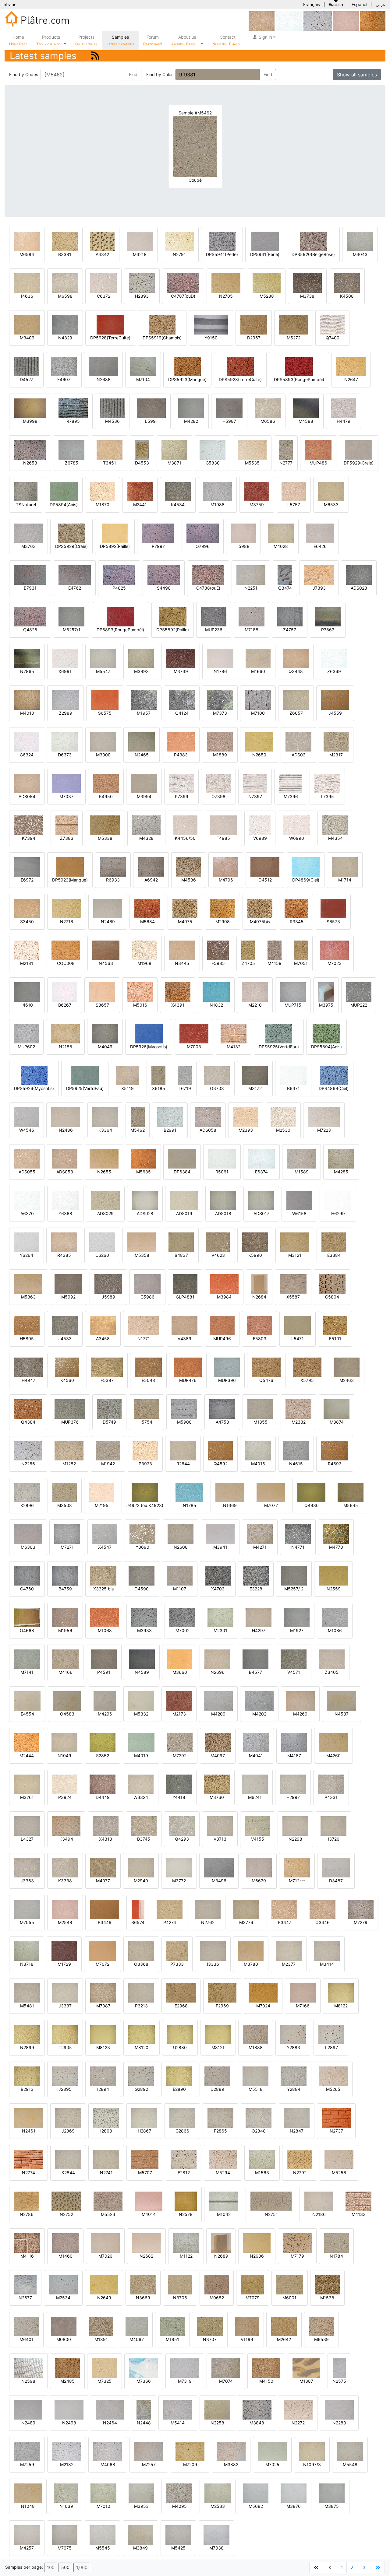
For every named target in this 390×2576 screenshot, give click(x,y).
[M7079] (253, 2284)
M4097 (218, 1756)
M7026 (105, 2256)
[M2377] (289, 1951)
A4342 (102, 254)
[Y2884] (294, 2076)
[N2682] (146, 2243)
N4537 (342, 1714)
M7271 (67, 1547)
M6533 (331, 505)
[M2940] (141, 1867)
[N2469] (108, 908)
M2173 (179, 1714)
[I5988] (243, 533)
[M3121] (295, 1242)
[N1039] (66, 2493)
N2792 (300, 2173)
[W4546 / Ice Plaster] (27, 1117)
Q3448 (296, 671)
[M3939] (373, 21)
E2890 (179, 2089)
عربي (381, 4)
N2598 (28, 2381)
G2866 (182, 2131)
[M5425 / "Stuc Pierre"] (178, 2534)
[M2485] (67, 2368)
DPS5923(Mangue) (187, 379)
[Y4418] (179, 1784)
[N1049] (64, 1742)
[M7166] (303, 1992)
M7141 (27, 1672)
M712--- (297, 1881)
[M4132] (234, 1033)
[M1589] (301, 1158)
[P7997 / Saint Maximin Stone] (158, 533)
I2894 (103, 2089)
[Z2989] (66, 700)
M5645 (351, 1505)
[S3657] (102, 992)
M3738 (307, 296)
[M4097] (218, 1742)
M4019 (141, 1756)
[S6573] (333, 908)
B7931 (30, 588)
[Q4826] (30, 616)
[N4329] (65, 324)
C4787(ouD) (183, 296)
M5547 (103, 671)
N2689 (221, 2256)
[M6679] (259, 1867)
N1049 (64, 1756)
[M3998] (30, 408)
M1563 (262, 2173)
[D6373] (65, 741)
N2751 (271, 2214)
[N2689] (221, 2243)
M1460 (66, 2256)
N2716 (67, 922)
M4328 (146, 838)
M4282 (191, 421)
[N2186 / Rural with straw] (319, 2201)
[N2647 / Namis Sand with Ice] (351, 366)
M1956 (65, 1630)
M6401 (27, 2339)
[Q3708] (217, 1075)
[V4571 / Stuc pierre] (294, 1659)
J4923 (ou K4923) (145, 1505)
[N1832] (216, 992)
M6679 (259, 1881)
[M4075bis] (260, 908)
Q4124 (182, 713)
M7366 (144, 2381)
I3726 (334, 1839)
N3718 (27, 1964)
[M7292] (180, 1742)
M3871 (174, 463)
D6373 (65, 755)
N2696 (218, 1672)
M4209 (218, 1714)
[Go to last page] (378, 2567)
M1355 (261, 1422)
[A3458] (103, 1325)
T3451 (110, 463)
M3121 (295, 1255)
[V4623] (218, 1242)
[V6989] (260, 825)
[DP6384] (182, 1158)
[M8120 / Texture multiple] (142, 2034)
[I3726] (333, 1826)
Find (133, 74)
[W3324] (141, 1784)
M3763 (28, 546)
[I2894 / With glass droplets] (103, 2076)
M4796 (226, 880)
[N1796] (220, 658)
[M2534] (63, 2284)
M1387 (306, 2381)
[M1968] (144, 950)
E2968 (181, 2006)
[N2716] (67, 908)
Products (49, 40)
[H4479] (344, 408)
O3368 (141, 1964)
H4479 (344, 421)
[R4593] (335, 1450)
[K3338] (65, 1867)
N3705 (180, 2298)
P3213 (141, 2006)
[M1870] (103, 491)
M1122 (186, 2256)
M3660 (180, 1672)
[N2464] (110, 2409)
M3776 (246, 1922)
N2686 (257, 2256)
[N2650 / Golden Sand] (259, 741)
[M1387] (306, 2368)
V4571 (294, 1672)
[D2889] (217, 2076)
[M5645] (351, 1492)
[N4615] (296, 1450)
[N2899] (27, 2034)
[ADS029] (105, 1200)
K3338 (65, 1881)
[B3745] (144, 1826)
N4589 (142, 1672)
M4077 (103, 1881)
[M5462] (138, 1117)
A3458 (103, 1339)
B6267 (65, 1005)
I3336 (213, 1964)
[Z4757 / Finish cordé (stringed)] (290, 616)
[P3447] (284, 1909)
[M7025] (272, 2451)
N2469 (108, 922)
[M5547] (103, 658)
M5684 (147, 922)
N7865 (27, 671)
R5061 (222, 1172)
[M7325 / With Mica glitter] (105, 2368)
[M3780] (251, 1951)
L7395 (327, 796)
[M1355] (260, 1409)
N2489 (28, 2423)
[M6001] (289, 2284)
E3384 (334, 1255)
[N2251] (251, 575)
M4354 (335, 838)
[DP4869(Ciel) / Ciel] (306, 866)
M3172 (255, 1088)
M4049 (105, 1047)
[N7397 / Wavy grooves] (255, 783)
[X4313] (106, 1826)
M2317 (336, 755)
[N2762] (208, 1909)
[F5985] (218, 950)
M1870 (103, 505)
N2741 (106, 2173)
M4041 (256, 1756)
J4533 (65, 1339)
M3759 (257, 505)
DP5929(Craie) (359, 463)
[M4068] (108, 2451)
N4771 (298, 1547)
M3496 (219, 1881)
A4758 (222, 1422)
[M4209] (218, 1700)
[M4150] (266, 2368)
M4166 (66, 1672)
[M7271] (67, 1534)
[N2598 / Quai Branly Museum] (28, 2368)
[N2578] (186, 2201)
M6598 (65, 296)
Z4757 (290, 630)
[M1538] (327, 2284)
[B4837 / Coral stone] (181, 1242)
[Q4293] (182, 1826)
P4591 (104, 1672)
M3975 (326, 1005)
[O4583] (67, 1700)
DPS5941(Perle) (222, 254)
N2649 (104, 2298)
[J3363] (27, 1867)
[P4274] (170, 1909)
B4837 (181, 1255)
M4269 (300, 1714)
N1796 (220, 671)
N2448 (144, 2423)
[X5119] (128, 1075)
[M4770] (336, 1534)
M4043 (360, 254)
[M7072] (103, 1951)
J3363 (27, 1881)
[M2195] (102, 1492)
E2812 (184, 2173)
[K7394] (29, 825)
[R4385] (64, 1242)
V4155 (258, 1839)
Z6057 (296, 713)
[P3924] (65, 1784)
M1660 (258, 671)
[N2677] (25, 2284)
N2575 (339, 2381)
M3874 (337, 1422)
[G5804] (332, 1283)
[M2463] (347, 1367)
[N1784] (336, 2243)
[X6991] (65, 658)
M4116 (27, 2256)
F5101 (335, 1339)
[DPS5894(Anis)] (326, 1033)
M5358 (142, 1255)
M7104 (143, 379)
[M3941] (220, 1534)
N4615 (296, 1464)
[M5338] (105, 825)
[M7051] (301, 950)
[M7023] (334, 950)
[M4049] (105, 1033)
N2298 (295, 1839)
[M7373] (220, 700)
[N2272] (298, 2409)
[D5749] (109, 1409)
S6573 (333, 922)
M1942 (108, 1464)
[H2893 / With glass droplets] (142, 283)
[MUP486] (318, 449)
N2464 (110, 2423)
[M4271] (260, 1534)
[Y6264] (27, 1242)
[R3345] (296, 908)
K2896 (27, 1505)
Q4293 (182, 1839)
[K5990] (255, 1242)
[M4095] (179, 2493)
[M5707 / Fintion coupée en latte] (145, 2159)
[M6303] (28, 1534)
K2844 (68, 2173)
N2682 (146, 2256)
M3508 (65, 1505)
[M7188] (252, 616)
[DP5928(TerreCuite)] (110, 324)
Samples (120, 40)
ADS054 (27, 796)
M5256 (339, 2173)
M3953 (141, 2506)
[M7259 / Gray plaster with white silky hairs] (27, 2451)
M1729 (64, 1964)
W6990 (297, 838)
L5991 (151, 421)
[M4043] (360, 241)
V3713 (220, 1839)
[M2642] (284, 2326)
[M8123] (103, 2034)
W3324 (141, 1797)
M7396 (291, 796)
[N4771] (298, 1534)
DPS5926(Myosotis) (34, 1088)
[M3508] (65, 1492)
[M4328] (146, 825)
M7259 (27, 2464)
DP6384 (182, 1172)
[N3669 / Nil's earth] (143, 2284)
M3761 (27, 1797)
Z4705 (248, 963)
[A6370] (27, 1200)
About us (186, 40)
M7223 (324, 1130)
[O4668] (27, 1617)
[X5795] (307, 1367)
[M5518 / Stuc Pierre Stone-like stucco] (255, 2076)
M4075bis (260, 922)
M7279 (361, 1922)
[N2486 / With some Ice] (66, 1117)
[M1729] (64, 1951)
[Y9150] (211, 324)
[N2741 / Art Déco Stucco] (106, 2159)
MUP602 (26, 1047)
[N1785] (189, 1492)
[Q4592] (220, 1450)
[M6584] (27, 241)
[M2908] (222, 908)
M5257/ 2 (294, 1589)
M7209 (190, 2464)
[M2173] (179, 1700)
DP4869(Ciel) (306, 880)
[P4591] (104, 1659)
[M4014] (149, 2201)
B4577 (255, 1672)
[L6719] (185, 1075)
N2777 (286, 463)
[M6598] (65, 283)
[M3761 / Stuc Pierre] (27, 1784)
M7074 (226, 2381)
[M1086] (335, 1617)
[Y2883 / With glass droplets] (293, 2034)
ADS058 (208, 1130)
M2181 (27, 963)
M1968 (144, 963)
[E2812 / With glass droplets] (184, 2159)
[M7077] (271, 1492)
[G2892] (141, 2076)
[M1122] (186, 2243)
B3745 (144, 1839)
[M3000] (103, 741)
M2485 (67, 2381)
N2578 (186, 2214)
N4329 (65, 338)
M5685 (144, 1172)
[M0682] (217, 2284)
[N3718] (27, 1951)
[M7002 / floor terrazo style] (182, 1617)
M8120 (142, 2047)
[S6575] (105, 700)
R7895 (73, 421)
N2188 (66, 1047)
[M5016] (140, 992)
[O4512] (265, 866)
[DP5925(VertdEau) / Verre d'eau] (85, 1075)
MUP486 (318, 463)
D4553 (142, 463)
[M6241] (255, 1784)
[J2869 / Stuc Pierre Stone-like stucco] (68, 2117)
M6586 (268, 421)
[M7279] (361, 1909)
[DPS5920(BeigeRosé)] (313, 241)
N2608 (181, 1547)
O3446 (323, 1922)
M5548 (350, 2464)
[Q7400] (332, 324)
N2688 (104, 379)
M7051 (301, 963)
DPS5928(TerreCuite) (240, 379)
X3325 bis (103, 1589)
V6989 (260, 838)
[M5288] (267, 283)
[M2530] (283, 1117)
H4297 (259, 1630)
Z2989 (66, 713)
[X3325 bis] (103, 1575)
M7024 (263, 2006)
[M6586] (268, 408)
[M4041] (256, 1742)
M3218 (140, 254)
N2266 (28, 1464)
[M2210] (255, 992)
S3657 (102, 1005)
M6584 (27, 254)
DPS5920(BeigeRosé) (313, 254)
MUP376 (70, 1422)
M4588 (306, 421)
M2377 (289, 1964)
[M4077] (103, 1867)
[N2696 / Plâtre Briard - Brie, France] (217, 1659)
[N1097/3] (312, 2451)
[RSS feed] (95, 56)
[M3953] (141, 2493)
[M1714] (345, 866)
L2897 (331, 2047)
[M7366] (144, 2368)
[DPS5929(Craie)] (72, 533)
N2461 (29, 2131)
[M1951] (172, 2326)
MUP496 (222, 1339)
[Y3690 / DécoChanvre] (142, 1534)
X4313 (106, 1839)
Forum (153, 40)
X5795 (307, 1380)
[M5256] (339, 2159)
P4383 (181, 755)
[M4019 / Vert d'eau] (141, 1742)
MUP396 (227, 1380)
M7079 (253, 2298)
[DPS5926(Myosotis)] (34, 1075)
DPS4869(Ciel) (334, 1088)
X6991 (65, 671)
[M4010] (27, 700)
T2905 (65, 2047)
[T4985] (223, 825)
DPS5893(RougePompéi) (299, 379)
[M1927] (297, 1617)
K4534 (178, 505)
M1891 (101, 2339)
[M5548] (350, 2451)
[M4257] (27, 2534)
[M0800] (64, 2326)
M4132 (234, 1047)
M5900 (184, 1422)
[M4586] (189, 866)
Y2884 (294, 2089)
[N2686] (257, 2243)
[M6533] (331, 491)
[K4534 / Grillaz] (178, 491)
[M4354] (335, 825)
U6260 (102, 1255)
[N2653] (30, 449)
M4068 (108, 2464)
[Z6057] (296, 700)
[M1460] (65, 2243)
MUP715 (293, 1005)
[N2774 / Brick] (28, 2159)
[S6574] (138, 1909)
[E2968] (181, 1992)
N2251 (251, 588)
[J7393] (319, 575)
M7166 (303, 2006)
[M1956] (65, 1617)
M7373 (220, 713)
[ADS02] (298, 741)
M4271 (260, 1547)
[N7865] (27, 658)
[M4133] (358, 2201)
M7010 (103, 2506)
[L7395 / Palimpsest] (327, 783)
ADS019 (184, 1213)
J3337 (65, 2006)
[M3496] (219, 1867)
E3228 (256, 1589)
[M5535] (252, 449)
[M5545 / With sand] (103, 2534)
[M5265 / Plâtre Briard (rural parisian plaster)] (333, 2076)
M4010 (27, 713)
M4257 (27, 2548)
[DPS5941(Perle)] (222, 241)
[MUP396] (227, 1367)
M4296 (105, 1714)
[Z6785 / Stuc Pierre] (71, 449)
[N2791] (179, 241)
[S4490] (164, 575)
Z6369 (334, 671)
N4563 (106, 963)
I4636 (27, 296)
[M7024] (263, 1992)
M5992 (68, 1297)
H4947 (28, 1380)
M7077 (271, 1505)
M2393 (246, 1130)
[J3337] (65, 1992)
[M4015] (258, 1450)
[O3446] (262, 21)
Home (18, 40)
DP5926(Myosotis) (149, 1047)
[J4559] (335, 700)
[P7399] (181, 783)
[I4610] (27, 992)
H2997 (293, 1797)
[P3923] (145, 1450)
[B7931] (30, 575)
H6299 (338, 1213)
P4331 (331, 1797)
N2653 (30, 463)
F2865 (220, 2131)
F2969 (222, 2006)
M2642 (284, 2339)
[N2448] (144, 2409)
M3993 (141, 671)
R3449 (105, 1922)
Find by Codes (24, 74)
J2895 (65, 2089)
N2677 (25, 2298)
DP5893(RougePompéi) (120, 630)
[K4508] (347, 283)
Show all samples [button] (357, 75)
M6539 (321, 2339)
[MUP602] (26, 1033)
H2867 (144, 2131)
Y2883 (293, 2047)
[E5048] (148, 1367)
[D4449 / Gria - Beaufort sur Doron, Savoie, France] (103, 1784)
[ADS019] (184, 1200)
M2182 (67, 2464)
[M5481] (27, 1992)
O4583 (67, 1714)
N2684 (259, 1297)
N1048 (28, 2506)
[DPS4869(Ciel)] (334, 1075)
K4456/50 (185, 838)
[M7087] (103, 1992)
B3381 (65, 254)
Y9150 (211, 338)
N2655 (104, 1172)
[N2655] (104, 1158)
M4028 (281, 546)
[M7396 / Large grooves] (291, 783)
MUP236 (214, 630)
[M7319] (185, 2368)
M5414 (178, 2423)
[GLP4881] (185, 1283)
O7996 (203, 546)
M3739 (181, 671)
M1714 (345, 880)
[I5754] (146, 1409)
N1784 (336, 2256)
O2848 (259, 2131)
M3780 (251, 1964)
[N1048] (28, 2493)
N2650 (259, 755)
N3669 (143, 2298)
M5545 (103, 2548)
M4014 (149, 2214)
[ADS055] (27, 1158)
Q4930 (312, 1505)
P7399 (182, 796)
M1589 (302, 1172)
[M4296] (105, 1700)
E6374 (261, 1172)
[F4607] (64, 366)
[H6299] (338, 1200)
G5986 (147, 1297)
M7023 (335, 963)
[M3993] (141, 658)
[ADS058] (208, 1117)
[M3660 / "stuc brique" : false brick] (180, 1659)
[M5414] (178, 2409)
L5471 (298, 1339)
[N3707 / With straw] (210, 2326)
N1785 (190, 1505)
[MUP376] (70, 1409)
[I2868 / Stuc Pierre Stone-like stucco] (106, 2117)
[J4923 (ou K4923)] (145, 1492)
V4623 (218, 1255)
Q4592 (221, 1464)
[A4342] (102, 241)
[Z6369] (289, 21)
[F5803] (259, 1325)
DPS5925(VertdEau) (279, 1047)
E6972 (27, 880)
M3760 (217, 1797)
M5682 (256, 2506)
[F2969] (222, 1992)
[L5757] (294, 491)
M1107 (180, 1589)
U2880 (180, 2047)
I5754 (146, 1422)
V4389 (184, 1339)
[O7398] (218, 783)
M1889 (220, 755)
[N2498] (69, 2409)
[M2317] (336, 741)
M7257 (149, 2464)
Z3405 (332, 1672)
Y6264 (27, 1255)
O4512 (265, 880)
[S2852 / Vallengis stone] (103, 1742)
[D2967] (254, 324)
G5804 (332, 1297)
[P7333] (177, 1951)
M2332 (299, 1422)
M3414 (327, 1964)
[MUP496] (222, 1325)
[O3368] (141, 1951)
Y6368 (65, 1213)
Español (359, 4)
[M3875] (332, 2493)
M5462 (138, 1130)
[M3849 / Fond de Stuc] (140, 2534)
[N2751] (271, 2201)
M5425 (178, 2548)
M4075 (185, 922)
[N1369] (230, 1492)
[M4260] (333, 1742)
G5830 (213, 463)
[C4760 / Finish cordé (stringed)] (27, 1575)
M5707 (145, 2173)
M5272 (294, 338)
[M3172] (255, 1075)
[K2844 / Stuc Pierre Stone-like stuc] (68, 2159)
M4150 (266, 2381)
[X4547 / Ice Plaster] (105, 1534)
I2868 (106, 2131)
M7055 (27, 1922)
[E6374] (261, 1158)
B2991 (170, 1130)
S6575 (105, 713)
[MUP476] (188, 1367)
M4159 (275, 963)
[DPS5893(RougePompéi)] (299, 366)
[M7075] (65, 2534)
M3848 (257, 2423)
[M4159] (275, 950)
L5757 (294, 505)
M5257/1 (72, 630)
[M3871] (174, 449)
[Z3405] (332, 1659)
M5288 (267, 296)
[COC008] (66, 950)
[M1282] (69, 1450)
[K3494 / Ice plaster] (66, 1826)
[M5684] (147, 908)
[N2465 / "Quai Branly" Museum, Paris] (142, 741)
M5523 (108, 2214)
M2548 (65, 1922)
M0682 (217, 2298)
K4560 (67, 1380)
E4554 (27, 1714)
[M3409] (27, 324)
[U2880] (180, 2034)
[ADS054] (27, 783)
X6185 (159, 1088)
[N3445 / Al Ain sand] (182, 950)
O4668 (27, 1630)
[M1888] (256, 2034)
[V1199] (247, 2326)
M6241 (255, 1797)
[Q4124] (182, 700)
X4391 (178, 1005)
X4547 (105, 1547)
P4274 (170, 1922)
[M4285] (341, 1158)
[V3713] (220, 1826)
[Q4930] (311, 1492)
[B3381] (65, 241)
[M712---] (297, 1867)
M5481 (27, 2006)
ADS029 (105, 1213)
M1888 (256, 2047)
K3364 (105, 1130)
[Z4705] (248, 950)
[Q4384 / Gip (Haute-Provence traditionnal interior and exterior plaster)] (28, 1409)
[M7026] (105, 2243)
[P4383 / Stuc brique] (181, 741)
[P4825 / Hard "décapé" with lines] (119, 575)
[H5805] (27, 1325)
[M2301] (220, 1617)
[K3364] (105, 1117)
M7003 (194, 1047)
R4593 (335, 1464)
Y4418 (179, 1797)
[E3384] (334, 1242)
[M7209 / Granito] (190, 2451)
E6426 (320, 546)
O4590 (142, 1589)
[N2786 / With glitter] (27, 2201)
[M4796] (226, 866)
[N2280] (339, 2409)
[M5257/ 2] (294, 1575)
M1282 (69, 1464)
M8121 (218, 2047)
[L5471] (298, 1325)
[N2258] (217, 2409)
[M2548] (346, 21)
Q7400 (333, 338)
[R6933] (113, 866)
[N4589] (142, 1659)
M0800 (64, 2339)
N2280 (339, 2423)
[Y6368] (65, 1200)
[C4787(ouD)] (183, 283)
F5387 (107, 1380)
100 (51, 2567)
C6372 (104, 296)
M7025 (272, 2464)
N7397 (255, 796)
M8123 (103, 2047)
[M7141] (27, 1659)
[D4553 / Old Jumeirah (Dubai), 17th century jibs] (142, 449)
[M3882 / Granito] (231, 2451)
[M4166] (65, 1659)
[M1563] (262, 2159)
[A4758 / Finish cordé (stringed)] (222, 1409)
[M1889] (220, 741)
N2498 (69, 2423)
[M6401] (26, 2326)
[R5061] (222, 1158)
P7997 (158, 546)
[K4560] (67, 1367)
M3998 (30, 421)
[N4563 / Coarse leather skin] (106, 950)
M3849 (140, 2548)
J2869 (68, 2131)
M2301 (220, 1630)
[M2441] (140, 491)
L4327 (27, 1839)
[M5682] (256, 2493)
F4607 (64, 379)
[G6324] (27, 741)
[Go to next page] (364, 2567)
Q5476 (266, 1380)
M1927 (297, 1630)
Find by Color (160, 74)
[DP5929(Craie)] (359, 449)
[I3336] (213, 1951)
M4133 (359, 2214)
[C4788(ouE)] (208, 575)
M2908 (223, 922)
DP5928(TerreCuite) (110, 338)
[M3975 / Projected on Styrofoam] (326, 992)
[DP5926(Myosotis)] (149, 1033)
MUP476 (188, 1380)
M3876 (294, 2506)
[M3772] (179, 1867)
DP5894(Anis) (64, 505)
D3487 (336, 1881)
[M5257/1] (71, 616)
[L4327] (27, 1826)
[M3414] (327, 1951)
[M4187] (294, 1742)
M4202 (259, 1714)
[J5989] (108, 1283)
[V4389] (184, 1325)
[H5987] (229, 408)
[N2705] (226, 283)
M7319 (185, 2381)
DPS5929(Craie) (71, 546)
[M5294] (223, 2159)
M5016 (140, 1005)
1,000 (82, 2567)
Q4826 (30, 630)
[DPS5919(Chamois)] (162, 324)
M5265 (333, 2089)
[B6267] (65, 992)
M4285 (341, 1172)
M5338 (105, 838)
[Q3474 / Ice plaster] (285, 575)
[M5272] (294, 324)
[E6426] (320, 533)
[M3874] (337, 1409)
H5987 (229, 421)
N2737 (336, 2131)
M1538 (327, 2298)
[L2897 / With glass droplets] (331, 2034)
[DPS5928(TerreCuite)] (240, 366)
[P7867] (328, 616)
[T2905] (65, 2034)
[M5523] (108, 2201)
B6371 (293, 1088)
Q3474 (285, 588)
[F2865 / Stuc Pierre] (220, 2117)
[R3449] (105, 1909)
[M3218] (140, 241)
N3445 (182, 963)
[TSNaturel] (26, 491)
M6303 (28, 1547)
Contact (228, 40)
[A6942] (151, 866)
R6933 (113, 880)
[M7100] (258, 700)
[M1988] (217, 491)
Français (312, 4)
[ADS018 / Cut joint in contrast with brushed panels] (223, 1200)
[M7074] (226, 2368)
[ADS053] (65, 1158)
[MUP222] (359, 992)
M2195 (102, 1505)
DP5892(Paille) (115, 546)
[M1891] (101, 2326)
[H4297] (259, 1617)
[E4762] (75, 575)
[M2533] (218, 2493)
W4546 (27, 1130)
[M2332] (298, 1409)
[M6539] (321, 2326)
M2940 (141, 1881)
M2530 (283, 1130)
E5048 (148, 1380)
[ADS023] (359, 575)
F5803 (260, 1339)
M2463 (347, 1380)
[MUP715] (293, 992)
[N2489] (28, 2409)
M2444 (27, 1756)
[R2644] (183, 1450)
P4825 (119, 588)
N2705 (226, 296)
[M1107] (180, 1575)
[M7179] (297, 2243)
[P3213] (141, 1992)
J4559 (335, 713)
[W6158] (299, 1200)
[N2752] (66, 2201)
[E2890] (179, 2076)
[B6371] (293, 1075)
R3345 (297, 922)
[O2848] (259, 2117)
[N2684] (259, 1283)
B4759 (65, 1589)
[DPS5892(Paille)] (173, 616)
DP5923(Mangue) (70, 880)
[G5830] (213, 449)
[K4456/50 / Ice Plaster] (185, 825)
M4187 (294, 1756)
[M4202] (259, 1700)
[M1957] (144, 700)
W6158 (299, 1213)
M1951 (172, 2339)
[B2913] (27, 2076)
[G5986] (147, 1283)
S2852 (103, 1756)
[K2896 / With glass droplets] (27, 1492)
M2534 (63, 2298)
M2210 (255, 1005)
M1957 (144, 713)
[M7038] (216, 2534)
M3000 (103, 755)
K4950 (106, 796)
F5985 (218, 963)
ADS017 (261, 1213)
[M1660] (258, 658)
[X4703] (218, 1575)
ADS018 (223, 1213)
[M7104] (143, 366)
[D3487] (336, 1867)
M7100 (258, 713)
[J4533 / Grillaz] (65, 1325)
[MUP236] (214, 616)
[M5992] (68, 1283)
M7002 (183, 1630)
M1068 (105, 1630)
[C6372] (103, 283)
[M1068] (105, 1617)
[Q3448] (296, 658)
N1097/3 (312, 2464)
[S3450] (27, 908)
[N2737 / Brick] (336, 2117)
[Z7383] (67, 825)
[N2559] (333, 1575)
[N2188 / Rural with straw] (65, 1033)
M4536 (112, 421)
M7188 (252, 630)
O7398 (218, 796)
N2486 (66, 1130)
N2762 (208, 1922)
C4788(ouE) (208, 588)
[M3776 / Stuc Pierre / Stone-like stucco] (246, 1909)
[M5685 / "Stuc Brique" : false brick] (143, 1158)
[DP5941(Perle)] (265, 241)
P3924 (65, 1797)
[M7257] (149, 2451)
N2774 (28, 2173)
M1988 (218, 505)
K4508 (347, 296)
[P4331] (331, 1784)
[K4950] (106, 783)
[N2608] (181, 1534)
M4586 (189, 880)
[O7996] (203, 533)
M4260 (333, 1756)
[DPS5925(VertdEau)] (279, 1033)
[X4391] (178, 992)
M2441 (140, 505)
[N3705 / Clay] (180, 2284)
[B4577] (255, 1659)
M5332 (141, 1714)
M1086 (335, 1630)
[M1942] (108, 1450)
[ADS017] (261, 1200)
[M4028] (281, 533)
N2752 (66, 2214)
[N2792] (300, 2159)
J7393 (319, 588)
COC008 (66, 963)
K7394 (29, 838)
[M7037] (66, 783)
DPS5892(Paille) (173, 630)
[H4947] (28, 1367)
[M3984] (224, 1283)
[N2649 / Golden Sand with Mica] (104, 2284)
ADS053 (65, 1172)
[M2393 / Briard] (246, 1117)
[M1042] (224, 2201)
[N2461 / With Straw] (28, 2117)
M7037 (66, 796)
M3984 (224, 1297)
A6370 (27, 1213)
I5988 (243, 546)
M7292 (180, 1756)
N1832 (216, 1005)
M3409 (27, 338)
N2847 (297, 2131)
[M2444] (27, 1742)
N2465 (142, 755)
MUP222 (359, 1005)
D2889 (217, 2089)
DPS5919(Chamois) (162, 338)
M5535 (252, 463)
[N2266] (318, 21)
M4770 (336, 1547)
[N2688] (103, 366)
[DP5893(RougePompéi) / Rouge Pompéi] (121, 616)
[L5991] (151, 408)
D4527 (27, 379)
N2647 (351, 379)
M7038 (216, 2548)
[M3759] (257, 491)
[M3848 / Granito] (257, 2409)
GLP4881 (185, 1297)
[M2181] (27, 950)
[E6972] (27, 866)
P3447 (285, 1922)
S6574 (138, 1922)
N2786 (27, 2214)
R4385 (64, 1255)
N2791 (179, 254)
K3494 (66, 1839)
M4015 (258, 1464)
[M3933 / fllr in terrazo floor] (144, 1617)
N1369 (230, 1505)
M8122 (341, 2006)
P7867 (328, 630)
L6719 (185, 1088)
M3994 (144, 796)
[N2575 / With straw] (339, 2368)
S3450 (27, 922)
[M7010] (103, 2493)
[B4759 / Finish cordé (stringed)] (65, 1575)
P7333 (177, 1964)
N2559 (334, 1589)
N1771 (144, 1339)
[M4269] (300, 1700)
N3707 (210, 2339)
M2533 (218, 2506)
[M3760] (217, 1784)
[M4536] (112, 408)
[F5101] (335, 1325)
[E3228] (256, 1575)
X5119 (128, 1088)
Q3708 (217, 1088)
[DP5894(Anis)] (64, 491)
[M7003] (194, 1033)
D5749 (109, 1422)
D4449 (103, 1797)
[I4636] (27, 283)
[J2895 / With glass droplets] (65, 2076)
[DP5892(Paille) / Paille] (115, 533)
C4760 (27, 1589)
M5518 (256, 2089)
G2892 (141, 2089)
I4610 (27, 1005)
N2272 (298, 2423)
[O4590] (142, 1575)
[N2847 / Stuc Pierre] (297, 2117)
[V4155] (258, 1826)
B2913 (27, 2089)
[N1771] (144, 1325)
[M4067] (137, 2326)
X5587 (293, 1297)
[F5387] (107, 1367)
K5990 (255, 1255)
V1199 (247, 2339)
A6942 (151, 880)
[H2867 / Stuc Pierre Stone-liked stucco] (144, 2117)
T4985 (223, 838)
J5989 (108, 1297)
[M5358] (142, 1242)
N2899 (27, 2047)
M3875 (332, 2506)
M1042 (224, 2214)
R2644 (183, 1464)
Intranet (10, 4)
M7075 (65, 2548)
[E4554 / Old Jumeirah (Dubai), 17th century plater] (27, 1700)
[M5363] (28, 1283)
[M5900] (184, 1409)
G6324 (27, 755)
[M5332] (141, 1700)
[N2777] (286, 449)
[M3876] (294, 2493)
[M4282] (191, 408)
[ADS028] (145, 1200)
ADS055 (27, 1172)
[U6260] (102, 1242)
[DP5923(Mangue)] (70, 866)
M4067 (137, 2339)
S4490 (164, 588)
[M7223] (324, 1117)
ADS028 (145, 1213)
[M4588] (306, 408)
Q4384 (28, 1422)
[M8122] (341, 1992)
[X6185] (158, 1075)
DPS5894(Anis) (326, 1047)
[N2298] (295, 1826)
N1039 (66, 2506)
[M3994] (144, 783)
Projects (86, 40)
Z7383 (67, 838)
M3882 (231, 2464)
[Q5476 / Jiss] (266, 1367)
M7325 (105, 2381)
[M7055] (27, 1909)
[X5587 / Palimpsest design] (293, 1283)
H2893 (142, 296)
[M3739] (181, 658)
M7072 (103, 1964)
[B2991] (170, 1117)
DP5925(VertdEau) (85, 1088)
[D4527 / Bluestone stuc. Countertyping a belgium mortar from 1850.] (26, 366)
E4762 (75, 588)
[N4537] (342, 1700)
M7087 (103, 2006)
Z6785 (72, 463)
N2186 (319, 2214)
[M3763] (28, 533)
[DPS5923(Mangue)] (187, 366)
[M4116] (27, 2243)
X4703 (218, 1589)
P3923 (145, 1464)
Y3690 (142, 1547)
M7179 (297, 2256)
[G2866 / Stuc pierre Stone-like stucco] (182, 2117)
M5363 (28, 1297)
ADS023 (359, 588)
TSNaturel (26, 505)
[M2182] (67, 2451)
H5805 (27, 1339)
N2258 (217, 2423)
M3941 (220, 1547)
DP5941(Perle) (265, 254)
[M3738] (307, 283)
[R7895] (73, 408)
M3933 (144, 1630)
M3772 (179, 1881)
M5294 (223, 2173)
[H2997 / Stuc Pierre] (293, 1784)
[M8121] (218, 2034)
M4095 (179, 2506)
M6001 (289, 2298)
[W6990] (296, 825)
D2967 (254, 338)
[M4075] (185, 908)
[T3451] (110, 449)
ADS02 (298, 755)
